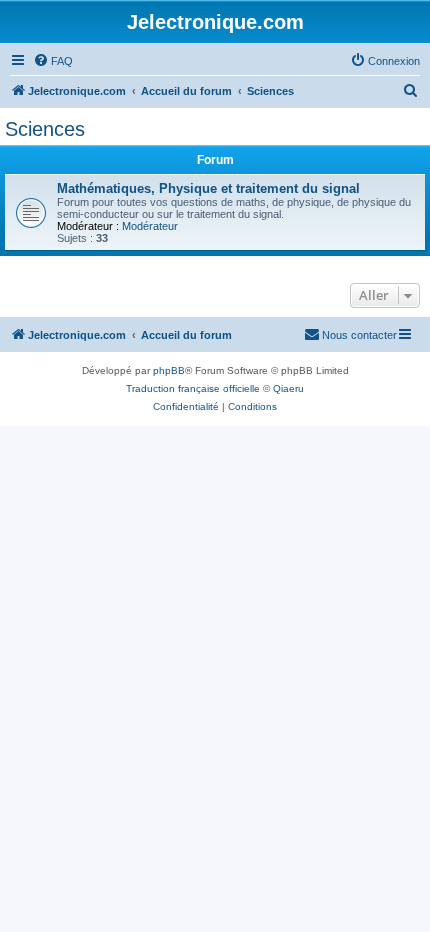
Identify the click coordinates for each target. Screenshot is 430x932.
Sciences (45, 129)
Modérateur (150, 226)
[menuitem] (53, 61)
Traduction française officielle (193, 388)
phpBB (169, 370)
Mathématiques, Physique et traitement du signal (208, 188)
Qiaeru (288, 388)
